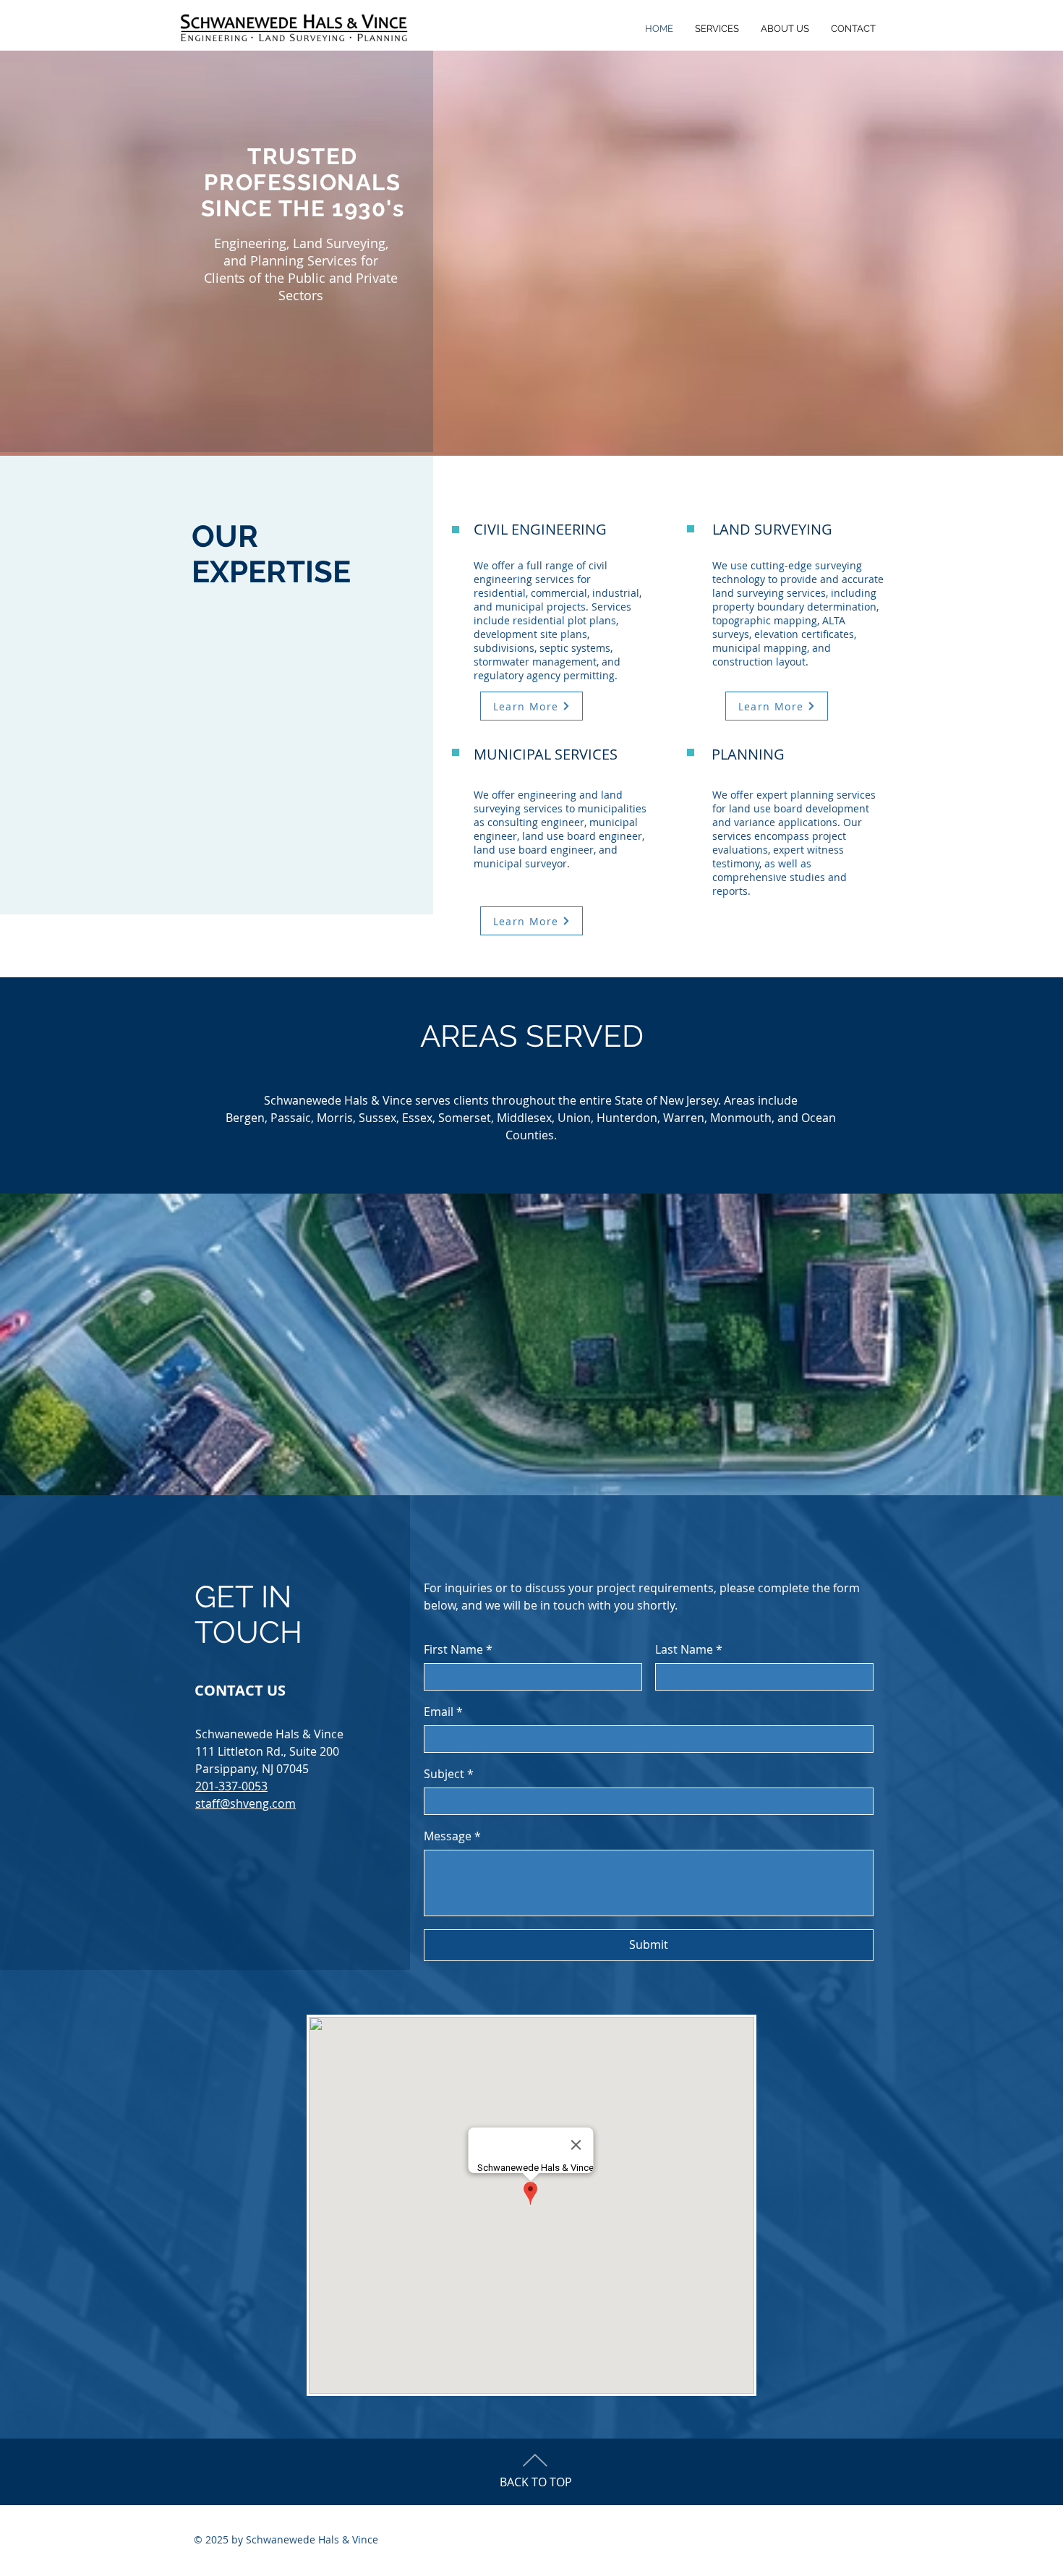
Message (452, 1836)
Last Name (689, 1649)
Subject (449, 1774)
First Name (458, 1649)
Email (443, 1712)
